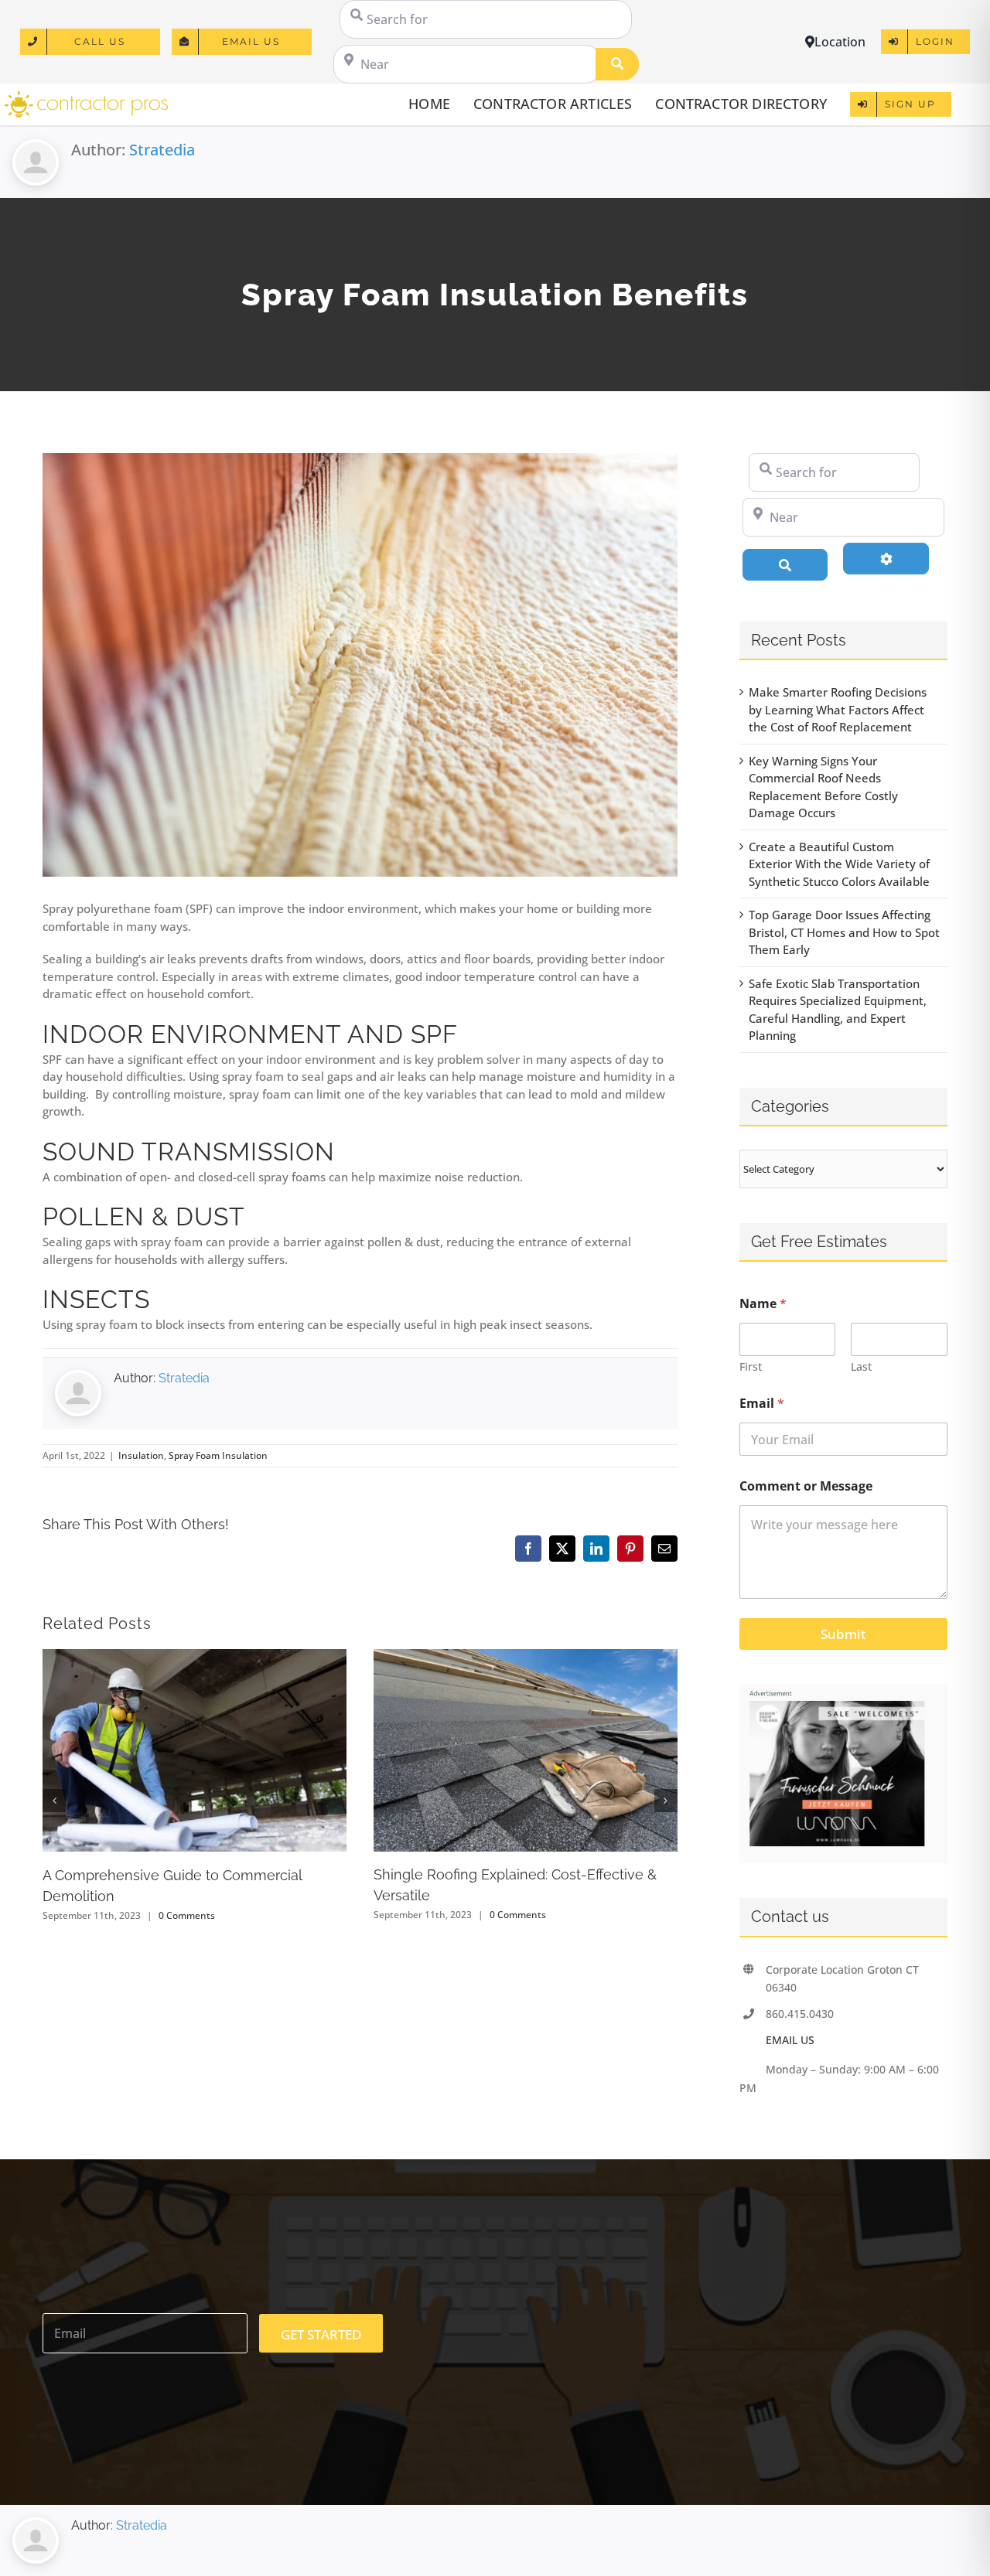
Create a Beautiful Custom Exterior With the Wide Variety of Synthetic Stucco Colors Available (839, 864)
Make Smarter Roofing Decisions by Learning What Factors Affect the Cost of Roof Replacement (838, 709)
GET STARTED (321, 2334)
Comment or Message (806, 1486)
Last (861, 1366)
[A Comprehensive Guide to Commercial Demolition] (195, 1657)
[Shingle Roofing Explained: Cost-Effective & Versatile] (526, 1657)
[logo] (86, 97)
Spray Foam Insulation (218, 1455)
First (751, 1366)
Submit (843, 1634)
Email (762, 1404)
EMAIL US (790, 2040)
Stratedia (162, 150)
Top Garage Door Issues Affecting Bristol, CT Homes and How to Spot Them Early (844, 932)
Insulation (141, 1455)
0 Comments (187, 1915)
